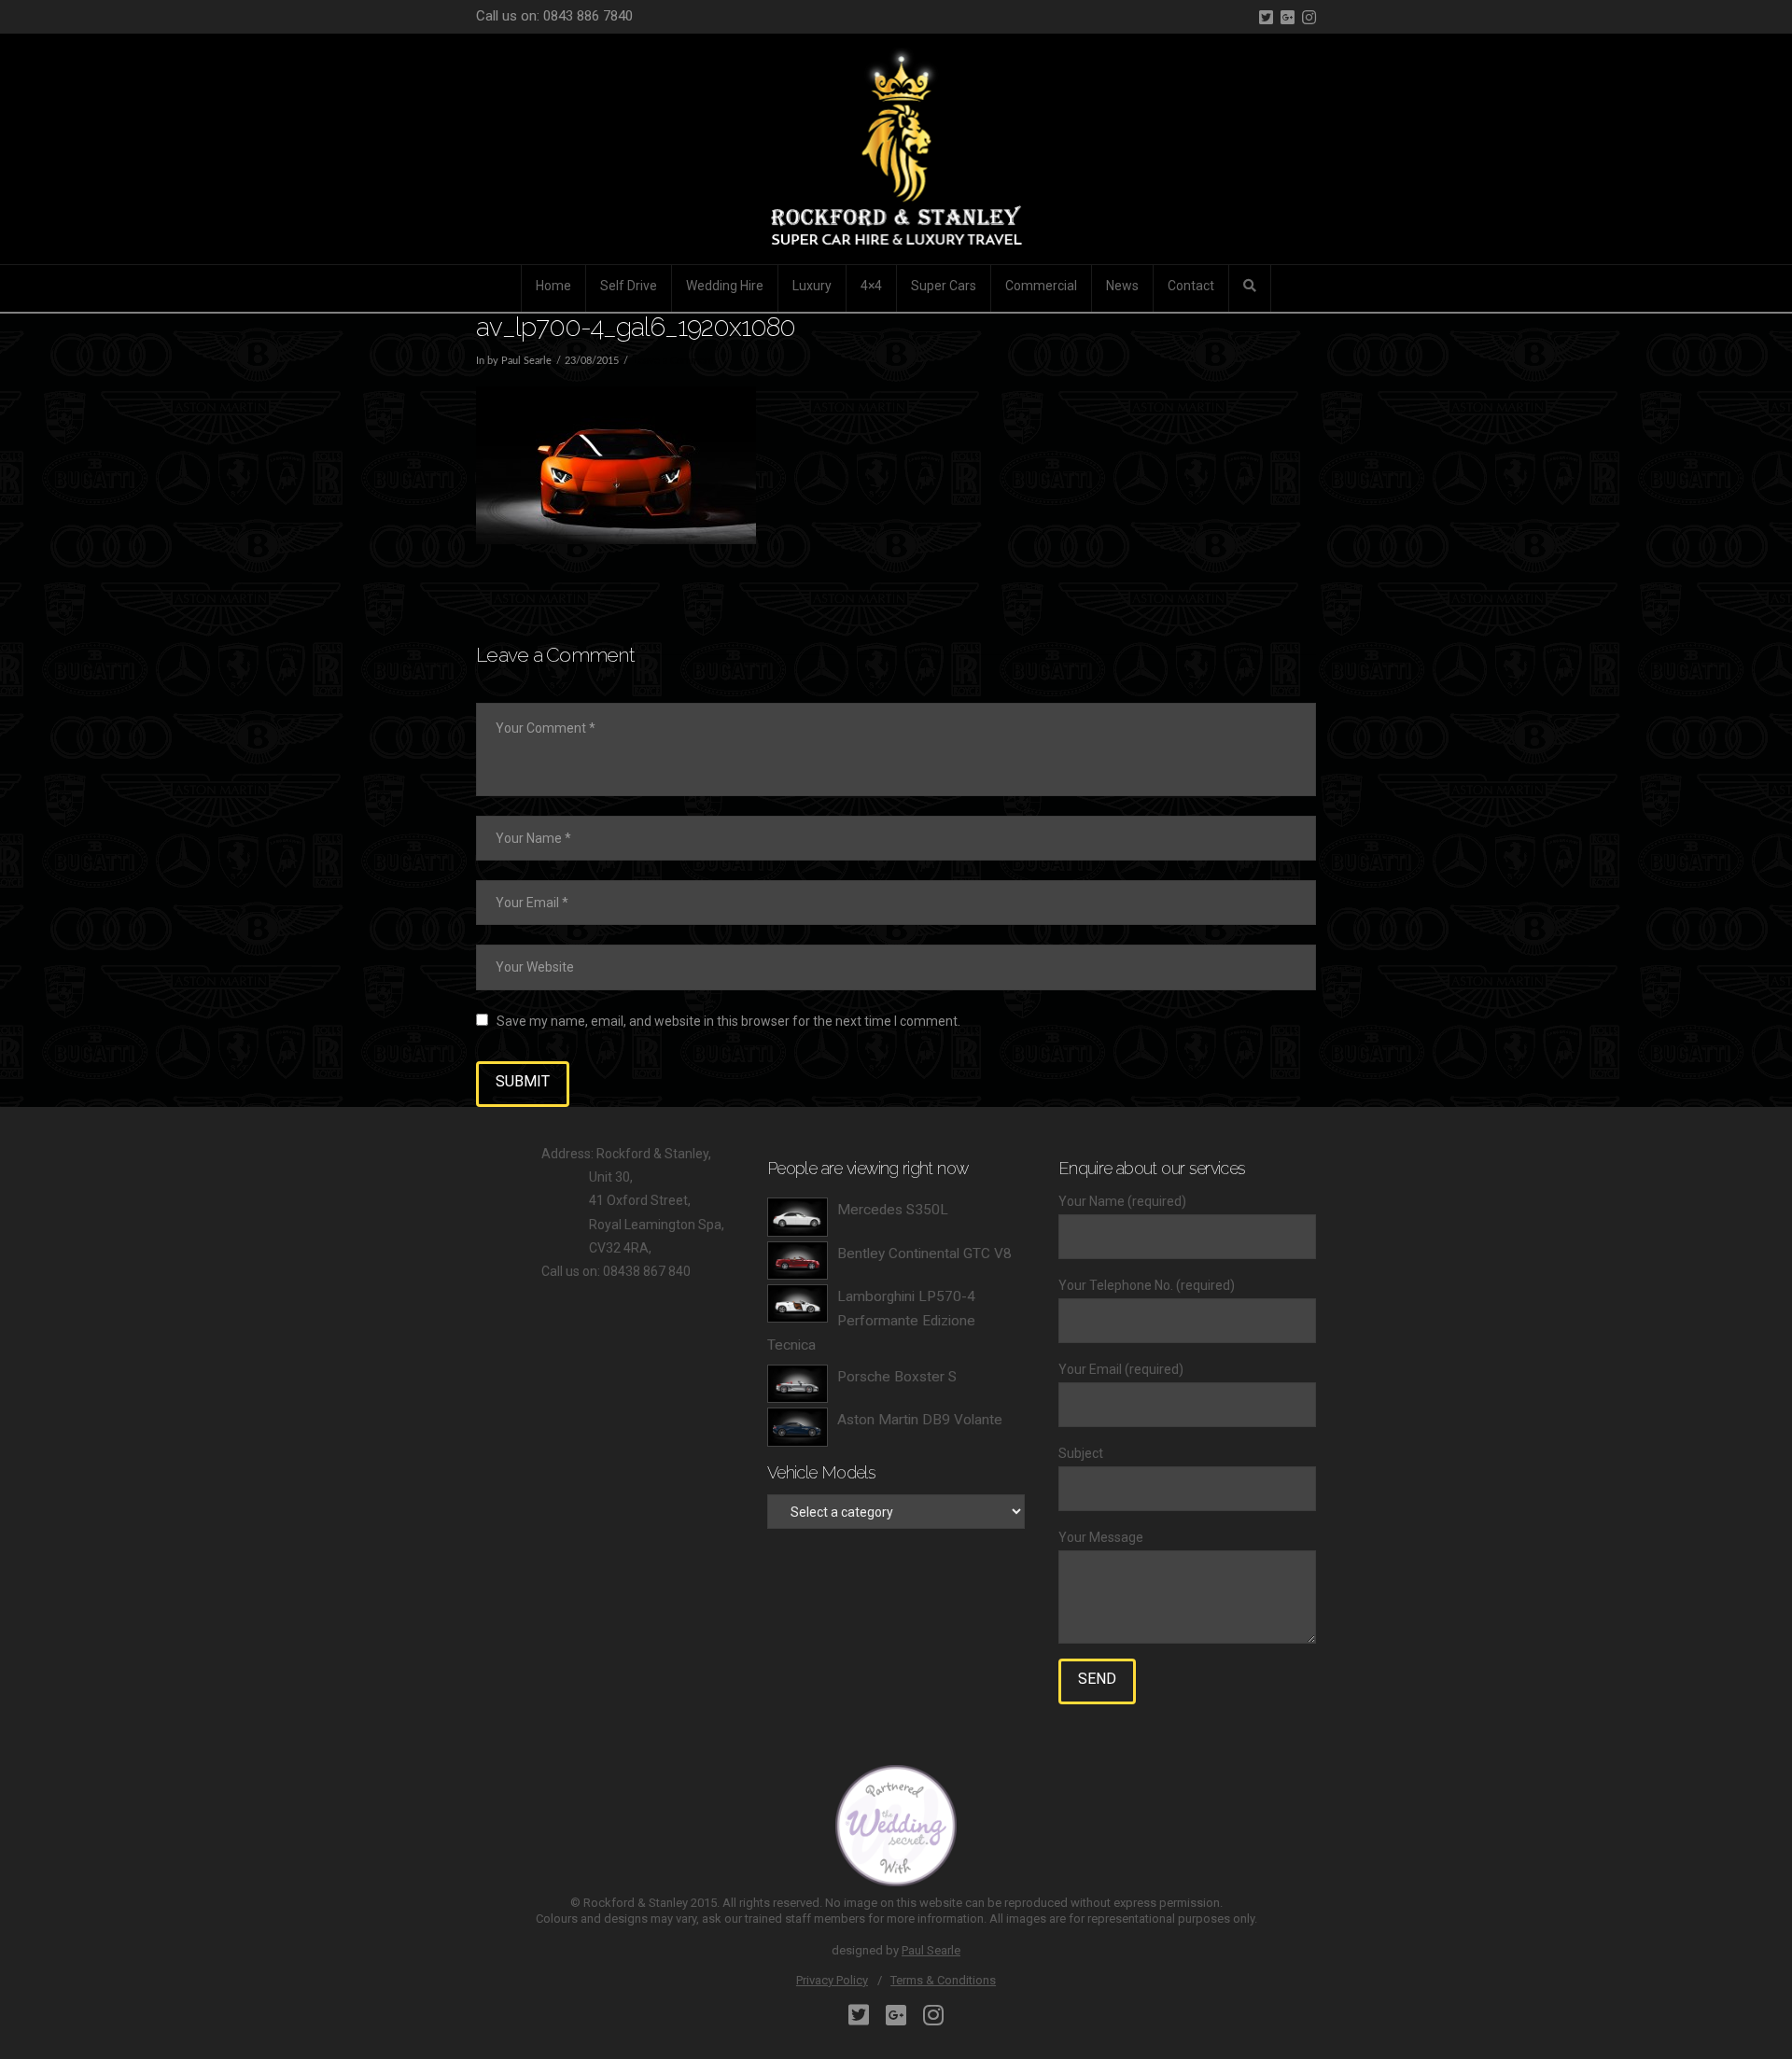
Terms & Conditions (943, 1980)
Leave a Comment (673, 361)
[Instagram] (1309, 17)
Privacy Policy (832, 1980)
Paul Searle (931, 1950)
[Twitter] (1266, 17)
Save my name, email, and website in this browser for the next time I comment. (728, 1021)
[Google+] (1288, 17)
